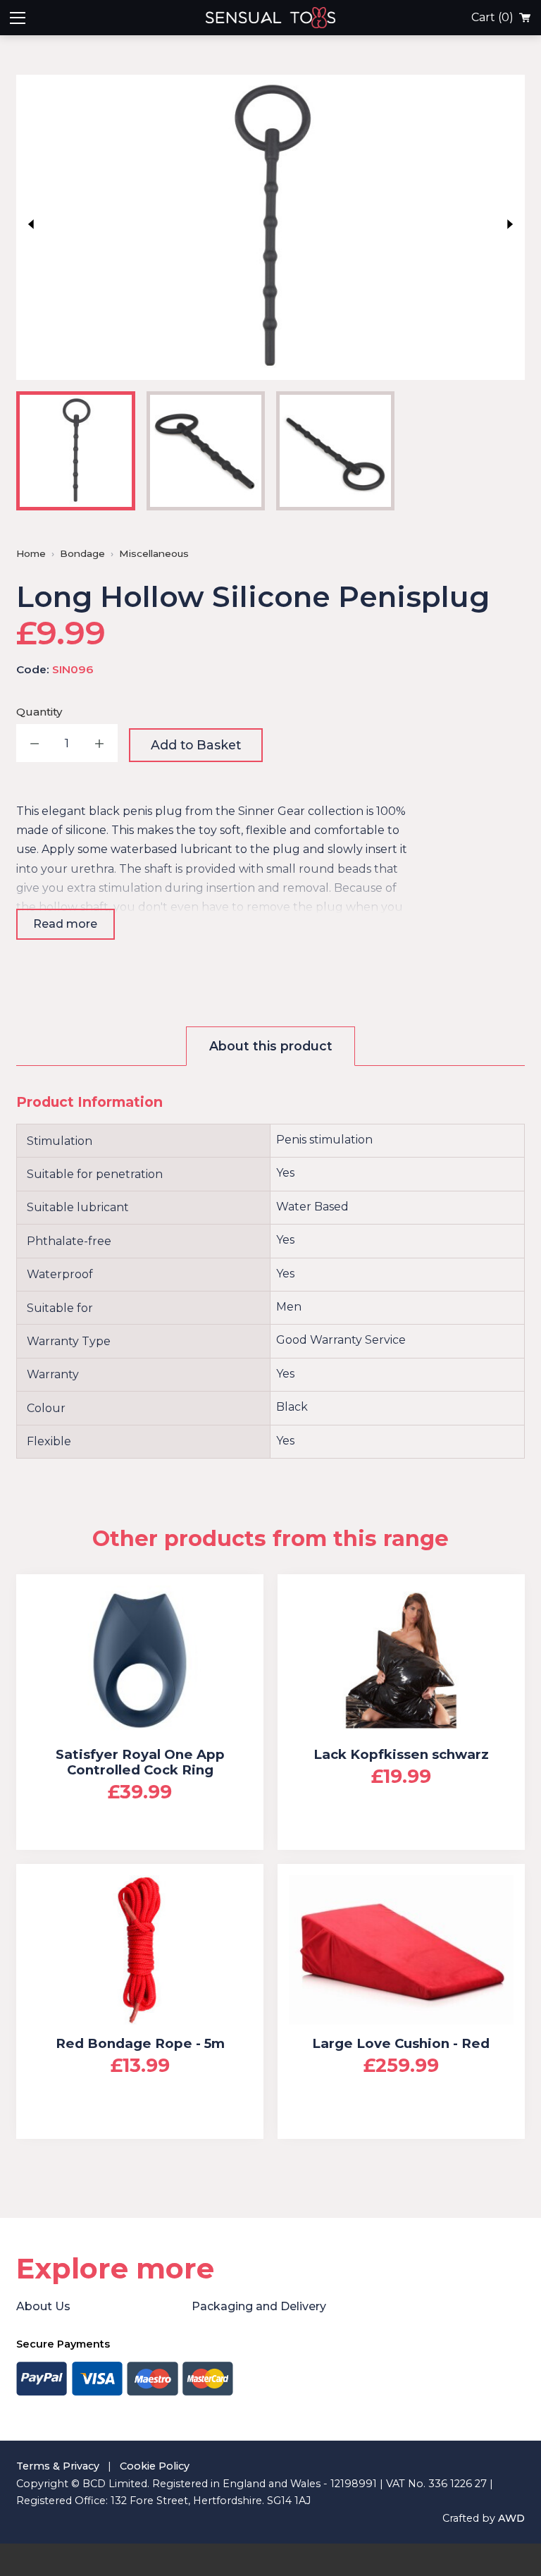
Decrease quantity (35, 743)
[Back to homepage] (368, 18)
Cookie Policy (155, 2466)
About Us (43, 2306)
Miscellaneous (154, 553)
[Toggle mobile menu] (18, 18)
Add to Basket (196, 745)
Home (31, 553)
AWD (511, 2518)
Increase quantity (99, 743)
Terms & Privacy (58, 2466)
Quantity (39, 712)
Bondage (82, 553)
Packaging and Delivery (259, 2306)
